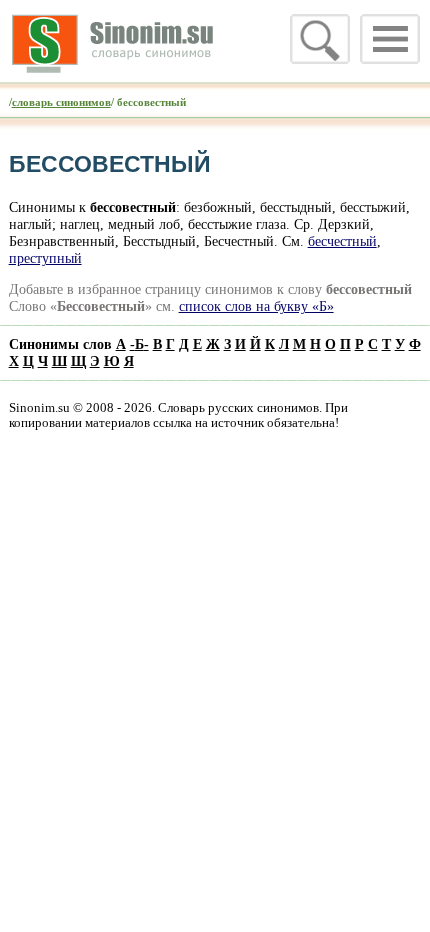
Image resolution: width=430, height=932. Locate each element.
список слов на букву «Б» (256, 306)
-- (139, 344)
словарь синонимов (61, 102)
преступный (45, 258)
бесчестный (342, 241)
